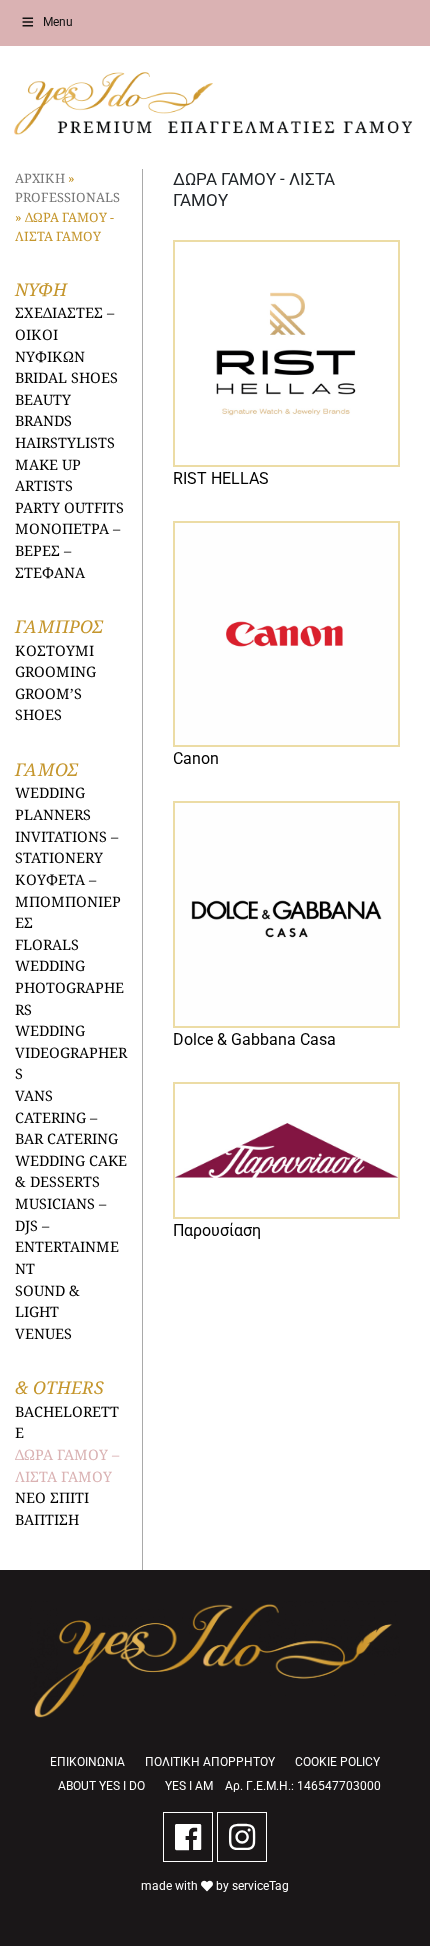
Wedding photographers (69, 987)
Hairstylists (65, 442)
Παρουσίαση (217, 1230)
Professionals (67, 197)
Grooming (55, 671)
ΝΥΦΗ (41, 289)
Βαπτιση (47, 1519)
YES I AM (189, 1786)
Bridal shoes (66, 377)
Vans (34, 1095)
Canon (196, 758)
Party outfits (69, 507)
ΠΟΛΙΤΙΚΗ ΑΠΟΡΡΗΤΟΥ (210, 1762)
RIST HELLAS (221, 478)
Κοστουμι (54, 650)
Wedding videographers (71, 1052)
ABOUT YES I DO (101, 1786)
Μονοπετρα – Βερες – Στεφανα (67, 550)
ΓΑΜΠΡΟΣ (58, 626)
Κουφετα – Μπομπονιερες (68, 901)
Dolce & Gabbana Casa (254, 1039)
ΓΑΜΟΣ (46, 769)
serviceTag (260, 1886)
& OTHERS (59, 1387)
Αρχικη (40, 178)
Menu (58, 22)
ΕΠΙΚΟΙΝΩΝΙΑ (87, 1762)
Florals (47, 944)
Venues (43, 1333)
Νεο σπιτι (52, 1497)
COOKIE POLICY (337, 1762)
